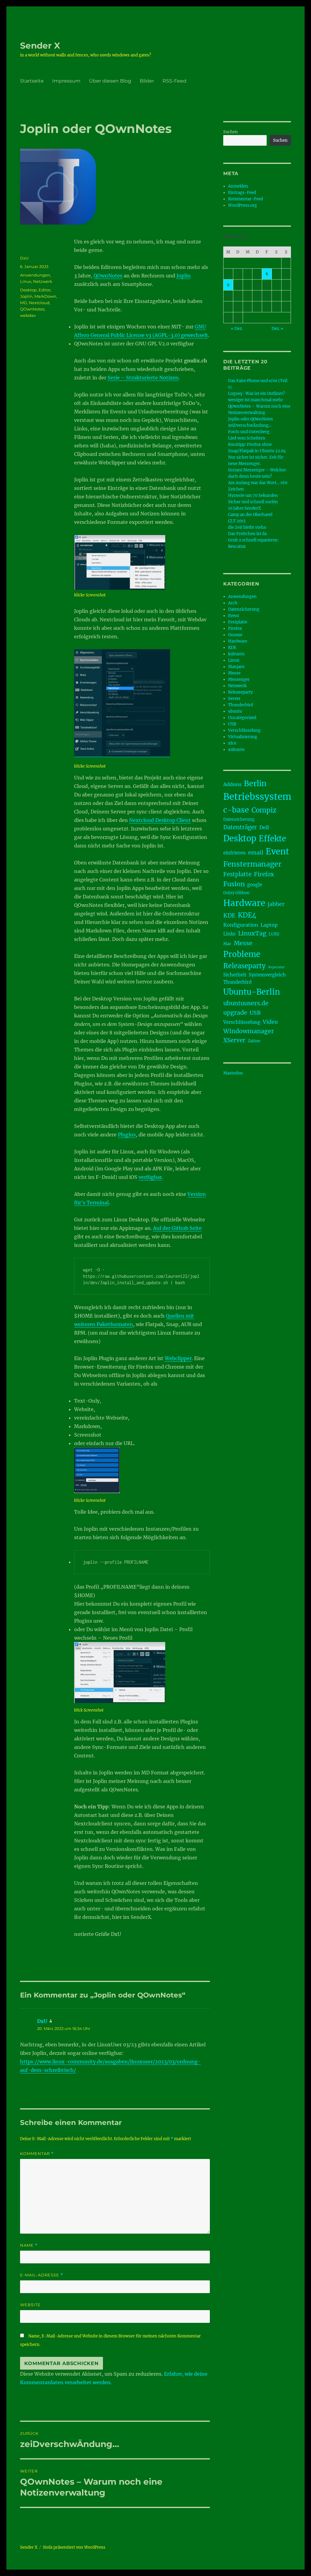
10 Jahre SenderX (244, 508)
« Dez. (237, 329)
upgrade (235, 1013)
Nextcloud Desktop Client (160, 820)
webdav (28, 315)
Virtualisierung (243, 737)
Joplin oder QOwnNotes (251, 419)
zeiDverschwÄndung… (250, 425)
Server (234, 699)
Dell (264, 827)
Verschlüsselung (244, 730)
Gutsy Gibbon (236, 893)
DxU (24, 258)
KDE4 (247, 915)
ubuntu (235, 711)
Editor (45, 290)
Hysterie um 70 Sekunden (253, 496)
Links (229, 934)
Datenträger (240, 827)
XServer (234, 1040)
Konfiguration (241, 925)
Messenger (239, 679)
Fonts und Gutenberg (249, 432)
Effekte (272, 839)
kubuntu (236, 654)
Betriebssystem (257, 797)
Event (234, 616)
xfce (232, 743)
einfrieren (234, 853)
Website (30, 2305)
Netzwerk (43, 281)
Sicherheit (235, 975)
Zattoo (254, 1041)
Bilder (147, 81)
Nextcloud (39, 303)
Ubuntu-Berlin (252, 992)
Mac (227, 944)
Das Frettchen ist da (247, 534)
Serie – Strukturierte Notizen (143, 378)
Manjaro (236, 667)
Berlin (255, 783)
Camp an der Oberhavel (250, 515)
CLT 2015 (237, 521)
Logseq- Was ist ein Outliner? (256, 394)
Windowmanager (249, 1031)
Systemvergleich (267, 975)
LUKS (274, 934)
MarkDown (45, 296)
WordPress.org (243, 205)
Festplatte (238, 622)
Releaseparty (240, 692)
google (255, 885)
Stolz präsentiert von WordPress (74, 2547)
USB (232, 724)
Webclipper (178, 1358)
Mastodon (233, 1073)
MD (24, 303)
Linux (26, 281)
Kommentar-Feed (246, 199)
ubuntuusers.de (246, 1003)
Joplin (184, 276)
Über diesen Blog (110, 81)
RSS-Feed (174, 81)
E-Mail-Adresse (42, 2275)
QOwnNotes (108, 276)
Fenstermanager (252, 864)
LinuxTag (252, 933)
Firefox (235, 628)
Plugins (127, 1135)
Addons (232, 784)
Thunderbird (241, 705)
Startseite (32, 81)
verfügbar (150, 1177)
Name (29, 2245)
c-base (236, 810)
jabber (276, 904)
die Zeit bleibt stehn (247, 527)
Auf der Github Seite (177, 1228)
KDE (232, 648)
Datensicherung (244, 609)
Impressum (66, 81)
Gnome (235, 635)
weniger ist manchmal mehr (256, 400)
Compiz (264, 810)
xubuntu (236, 750)
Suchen (231, 132)
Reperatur (276, 967)
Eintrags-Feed (242, 193)
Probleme (242, 954)
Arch (233, 603)
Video (270, 1022)
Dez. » (277, 329)
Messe (234, 673)
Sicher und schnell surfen (253, 502)
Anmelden (238, 186)
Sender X (40, 46)
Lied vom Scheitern (247, 438)
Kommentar (37, 2154)
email (256, 853)
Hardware (238, 641)
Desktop (28, 290)
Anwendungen (35, 275)
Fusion (234, 884)
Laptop (269, 925)
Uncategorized (242, 718)
